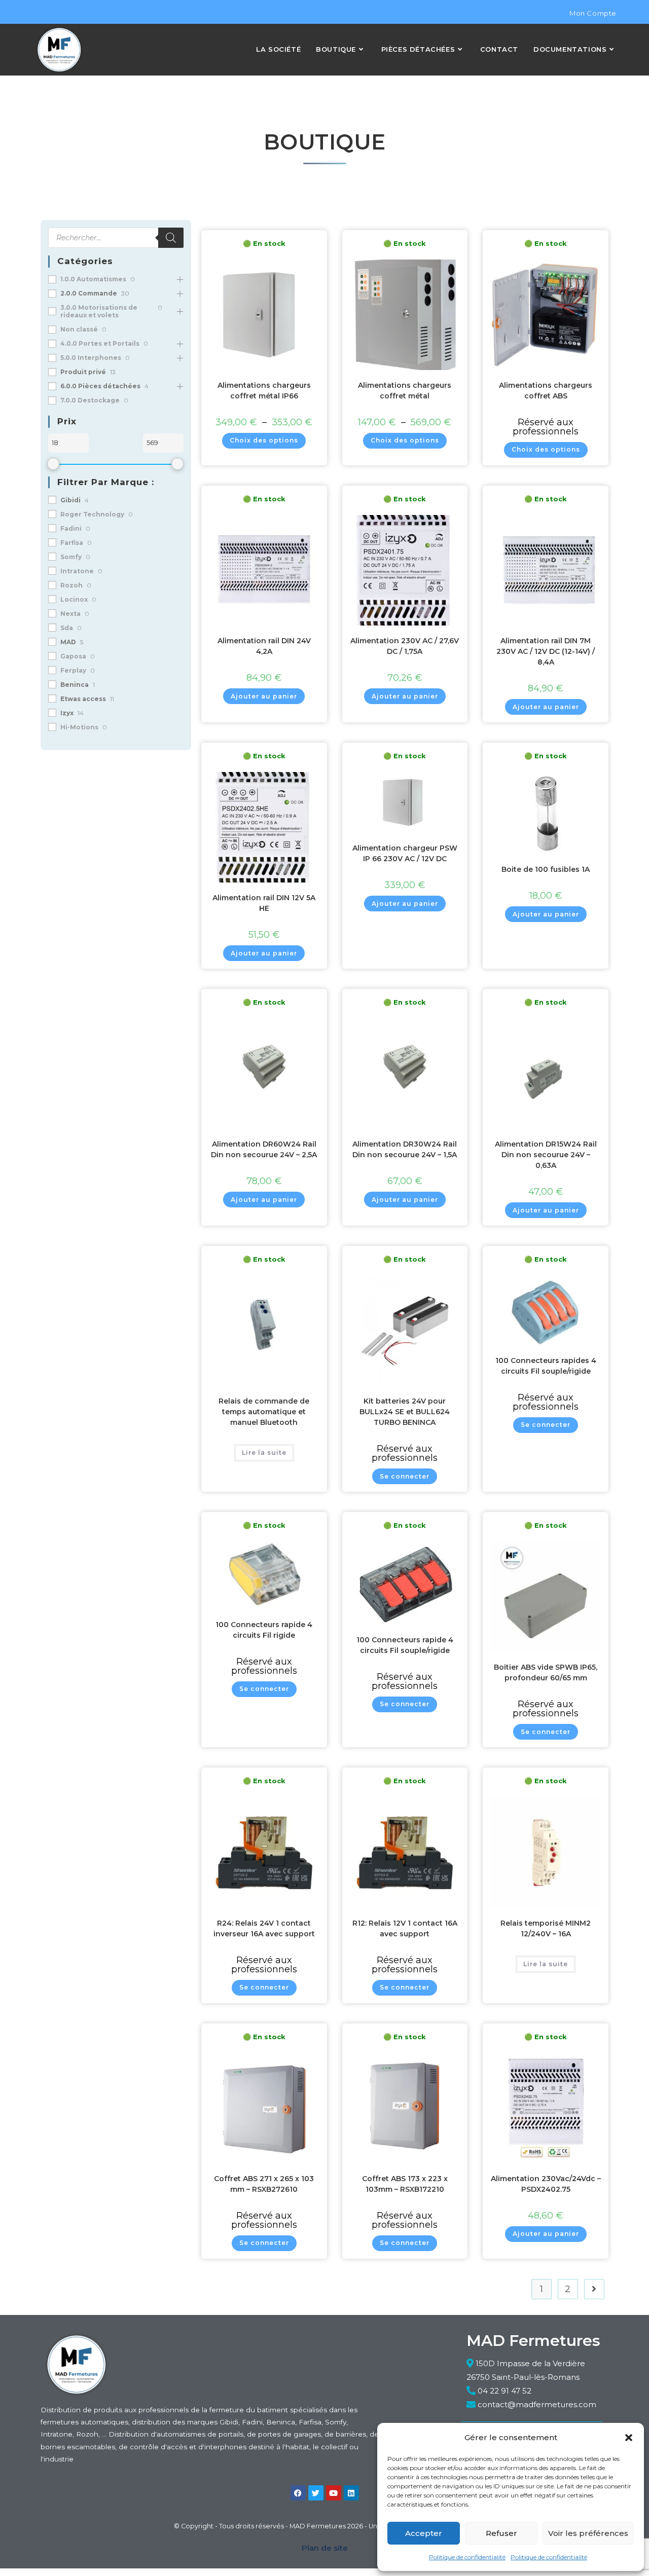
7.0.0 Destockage (90, 400)
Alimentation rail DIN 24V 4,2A (264, 646)
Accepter (424, 2533)
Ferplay (73, 670)
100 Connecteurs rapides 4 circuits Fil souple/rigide (546, 1366)
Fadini (71, 528)
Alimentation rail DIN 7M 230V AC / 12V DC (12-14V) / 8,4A (546, 651)
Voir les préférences (588, 2533)
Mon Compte (593, 13)
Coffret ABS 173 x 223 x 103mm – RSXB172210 (405, 2184)
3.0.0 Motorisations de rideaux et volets (99, 311)
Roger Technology (92, 514)
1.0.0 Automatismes (93, 279)
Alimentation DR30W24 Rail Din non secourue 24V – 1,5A (405, 1149)
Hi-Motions (79, 727)
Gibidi (70, 500)
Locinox (74, 599)
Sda (67, 628)
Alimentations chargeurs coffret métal (405, 391)
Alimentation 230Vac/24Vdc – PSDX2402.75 (546, 2184)
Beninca (75, 685)
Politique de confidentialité (467, 2557)
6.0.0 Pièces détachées (100, 386)
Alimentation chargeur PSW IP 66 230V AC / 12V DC (405, 853)
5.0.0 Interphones (91, 358)
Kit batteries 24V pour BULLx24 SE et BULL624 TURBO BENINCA (405, 1412)
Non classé (79, 329)
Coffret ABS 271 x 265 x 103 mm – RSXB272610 (264, 2184)
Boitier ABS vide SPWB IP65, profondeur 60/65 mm (546, 1672)
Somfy (71, 557)
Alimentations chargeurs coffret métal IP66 (264, 391)
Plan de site (325, 2548)
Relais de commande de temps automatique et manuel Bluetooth (264, 1412)
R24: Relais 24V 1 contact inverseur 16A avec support (264, 1928)
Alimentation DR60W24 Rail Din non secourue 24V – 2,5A (264, 1149)
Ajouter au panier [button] (264, 696)
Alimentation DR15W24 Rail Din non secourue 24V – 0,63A (546, 1155)
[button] (629, 2438)
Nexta (70, 614)
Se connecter (405, 1476)
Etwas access (83, 699)
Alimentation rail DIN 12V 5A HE (264, 903)
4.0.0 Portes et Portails (100, 343)
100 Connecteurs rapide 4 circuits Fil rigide (264, 1630)
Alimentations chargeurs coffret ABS (546, 391)
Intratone (77, 571)
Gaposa (73, 656)
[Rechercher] (171, 238)
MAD (68, 642)
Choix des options (264, 440)
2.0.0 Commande (89, 293)
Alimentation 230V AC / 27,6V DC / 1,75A (405, 646)
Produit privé (83, 372)
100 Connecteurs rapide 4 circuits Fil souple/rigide (405, 1645)
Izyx (67, 713)
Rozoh (71, 585)
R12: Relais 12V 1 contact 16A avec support (405, 1928)
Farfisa (72, 543)
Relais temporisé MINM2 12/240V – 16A (546, 1928)
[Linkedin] (351, 2493)
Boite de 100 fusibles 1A (546, 869)
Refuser (501, 2533)
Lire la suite (264, 1452)
